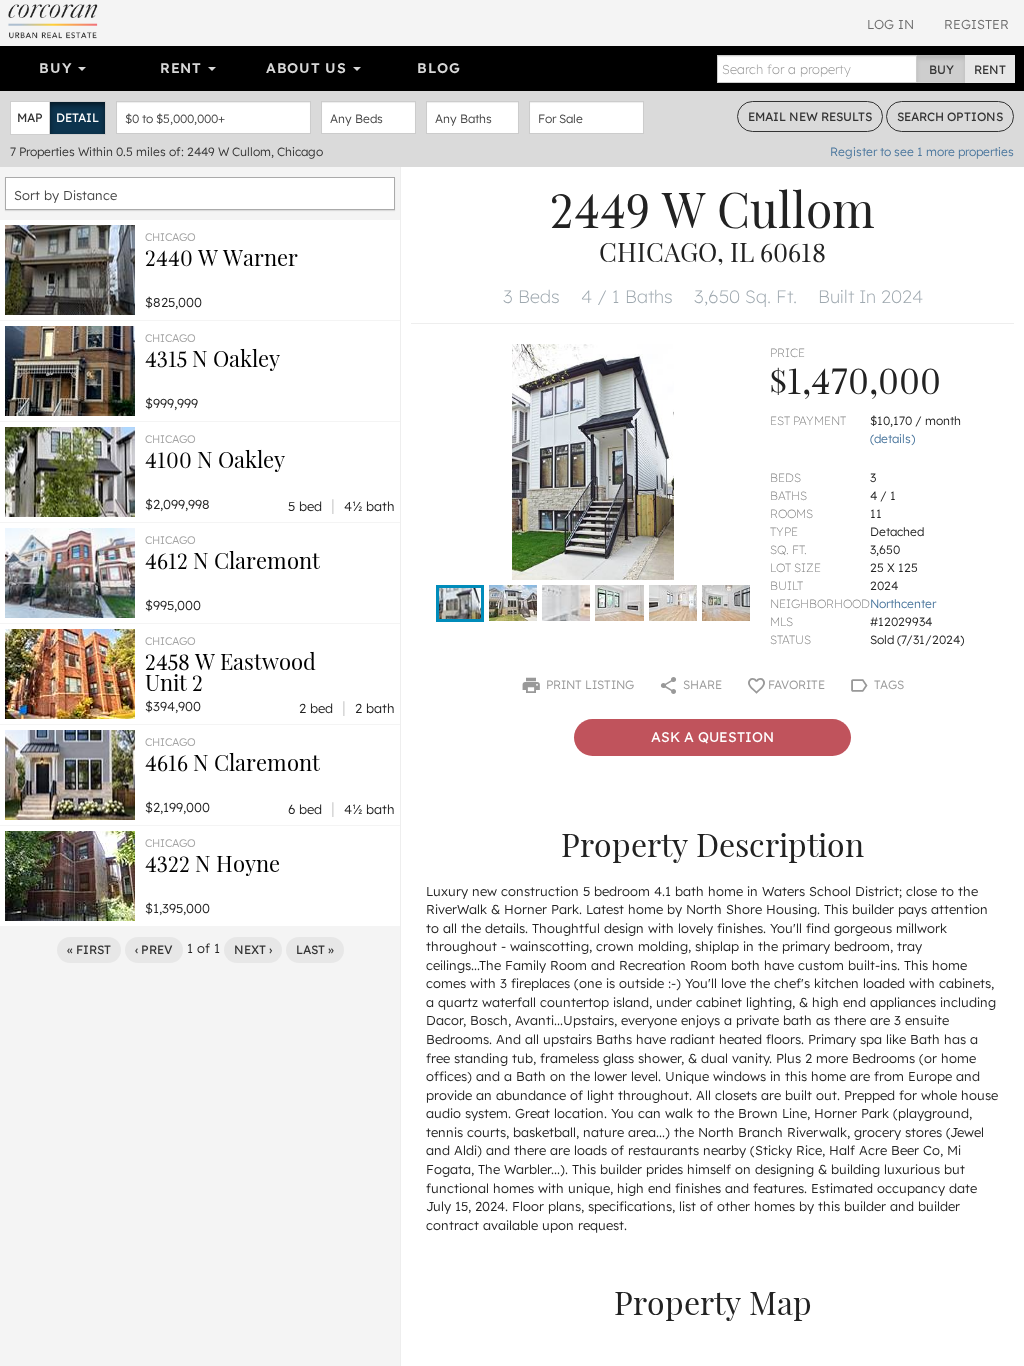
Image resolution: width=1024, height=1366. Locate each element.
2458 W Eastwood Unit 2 (230, 671)
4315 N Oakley (212, 358)
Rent (183, 68)
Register (976, 24)
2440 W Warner (221, 257)
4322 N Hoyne (212, 863)
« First (89, 949)
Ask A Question (712, 737)
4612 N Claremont (232, 560)
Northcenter (903, 603)
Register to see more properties (922, 151)
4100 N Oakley (215, 459)
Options (950, 116)
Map (30, 117)
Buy (57, 68)
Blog (438, 68)
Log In (890, 24)
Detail (77, 117)
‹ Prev (154, 949)
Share (701, 684)
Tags (887, 684)
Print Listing (588, 684)
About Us (308, 68)
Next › (253, 949)
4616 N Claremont (232, 762)
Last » (315, 949)
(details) (892, 438)
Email (810, 116)
